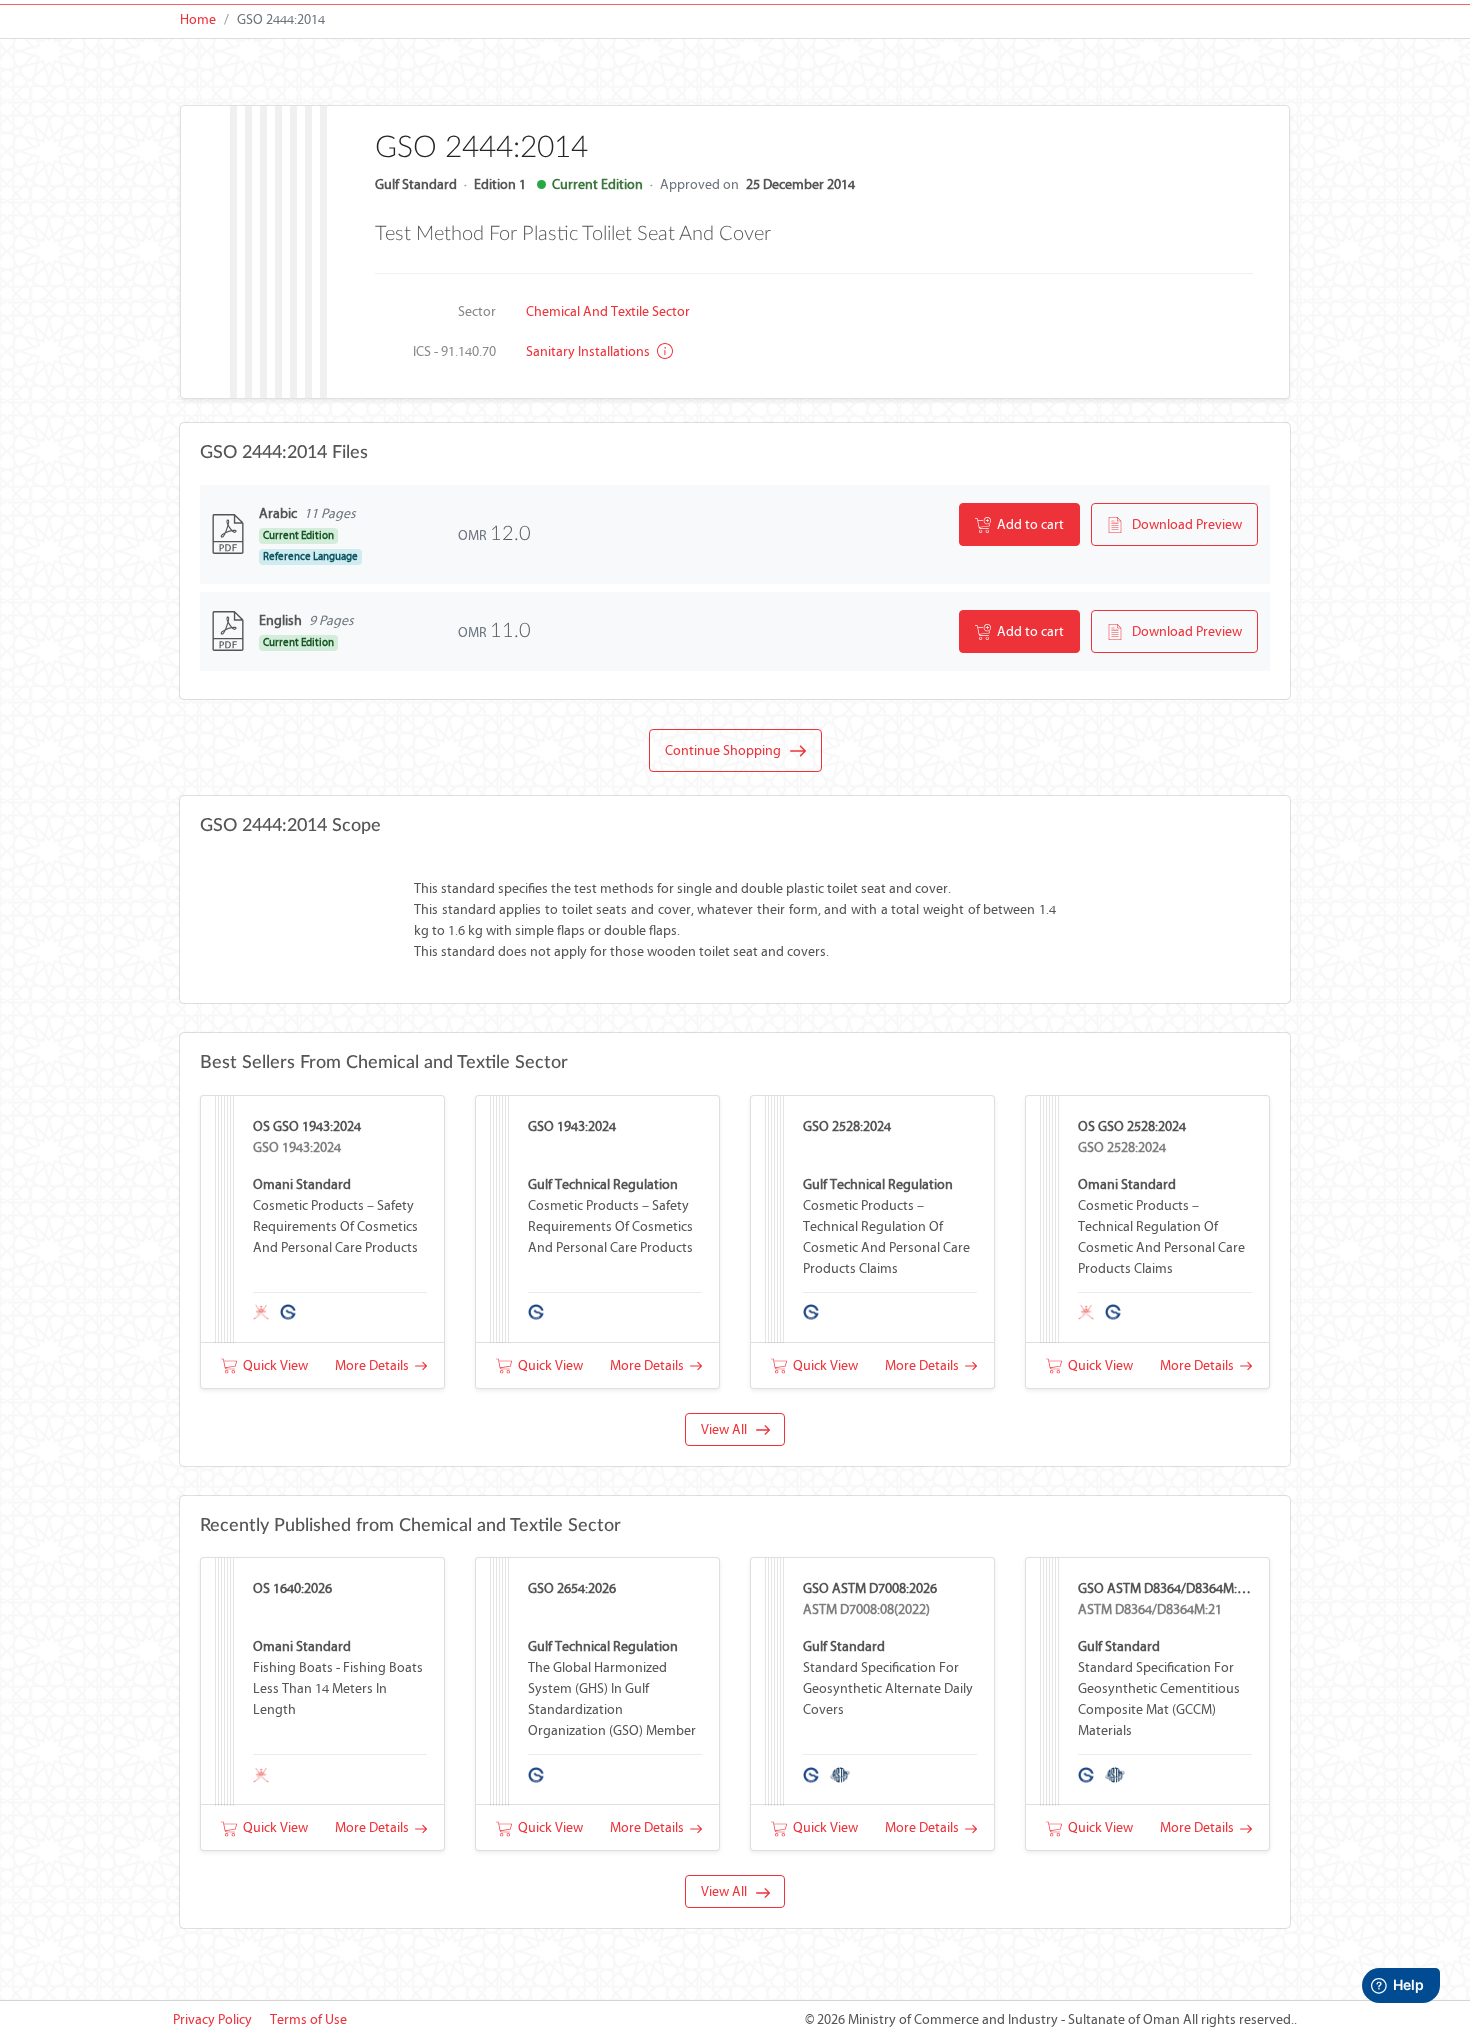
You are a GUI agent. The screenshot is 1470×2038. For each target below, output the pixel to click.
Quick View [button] (272, 1365)
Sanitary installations (589, 351)
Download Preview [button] (1182, 524)
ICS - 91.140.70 (454, 351)
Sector (477, 311)
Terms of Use (308, 2019)
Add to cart (1027, 524)
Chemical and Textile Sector (608, 311)
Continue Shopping (727, 750)
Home (198, 19)
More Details (375, 1365)
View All (728, 1429)
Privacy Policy (212, 2019)
